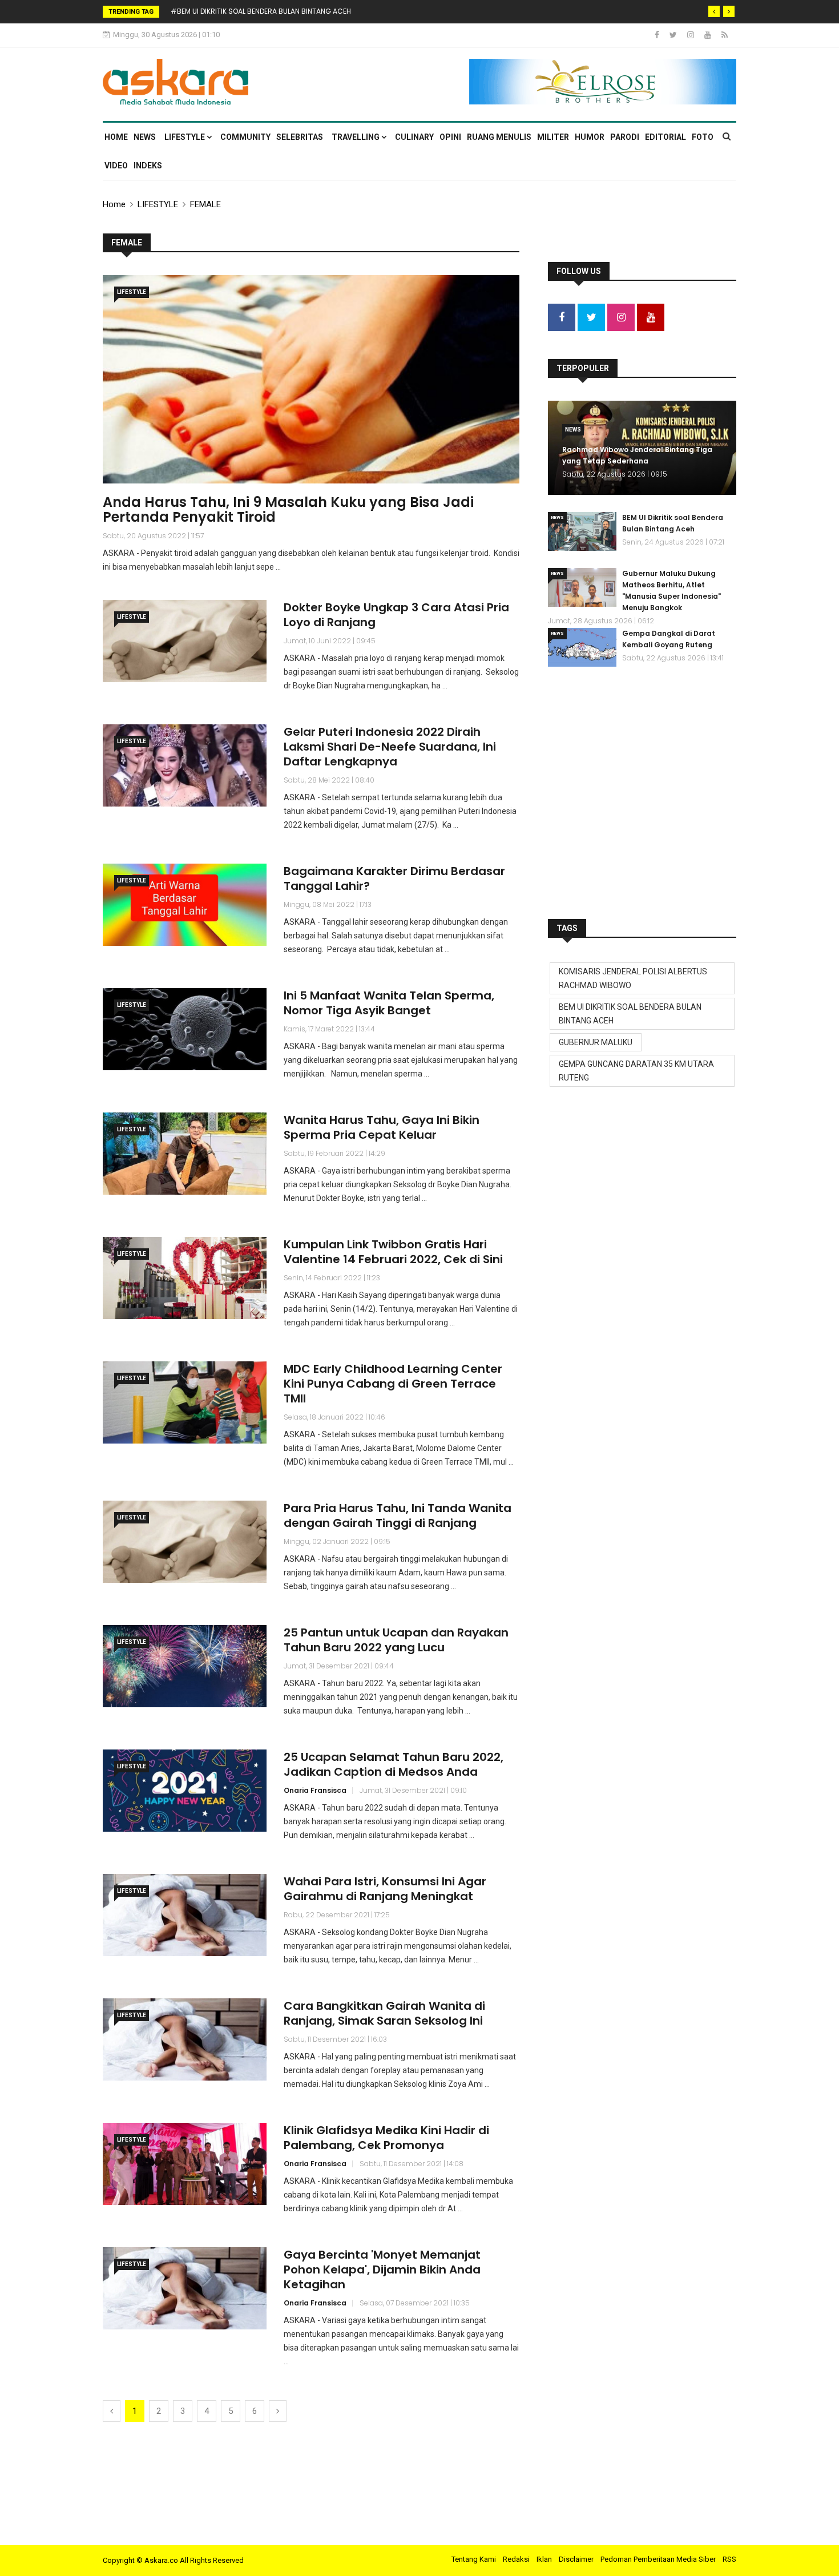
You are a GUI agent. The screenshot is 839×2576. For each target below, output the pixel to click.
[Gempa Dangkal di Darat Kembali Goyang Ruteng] (582, 647)
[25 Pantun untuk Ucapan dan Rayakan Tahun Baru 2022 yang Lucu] (185, 1666)
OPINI (450, 137)
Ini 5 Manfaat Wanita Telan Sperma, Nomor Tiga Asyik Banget (389, 1003)
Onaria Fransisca (315, 1790)
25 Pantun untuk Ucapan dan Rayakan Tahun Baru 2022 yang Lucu (396, 1640)
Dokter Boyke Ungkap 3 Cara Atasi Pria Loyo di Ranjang (396, 615)
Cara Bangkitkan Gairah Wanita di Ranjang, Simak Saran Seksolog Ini (384, 2013)
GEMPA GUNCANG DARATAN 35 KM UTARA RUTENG (636, 1071)
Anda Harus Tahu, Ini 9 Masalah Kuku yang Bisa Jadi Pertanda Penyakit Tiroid (288, 509)
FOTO (703, 137)
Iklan (544, 2559)
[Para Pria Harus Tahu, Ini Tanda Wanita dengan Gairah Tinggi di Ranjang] (185, 1541)
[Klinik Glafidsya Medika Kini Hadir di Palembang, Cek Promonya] (185, 2164)
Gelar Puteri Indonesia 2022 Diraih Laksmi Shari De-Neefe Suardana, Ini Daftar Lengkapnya (390, 747)
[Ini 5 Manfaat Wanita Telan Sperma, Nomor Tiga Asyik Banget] (185, 1029)
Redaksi (516, 2559)
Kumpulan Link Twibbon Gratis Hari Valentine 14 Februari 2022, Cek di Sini (393, 1252)
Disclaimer (576, 2559)
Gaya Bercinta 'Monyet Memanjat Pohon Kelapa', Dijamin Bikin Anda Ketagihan (382, 2269)
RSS (729, 2559)
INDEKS (148, 166)
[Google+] (691, 35)
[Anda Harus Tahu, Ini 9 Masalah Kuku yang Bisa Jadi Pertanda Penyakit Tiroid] (311, 379)
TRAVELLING (356, 137)
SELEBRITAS (300, 137)
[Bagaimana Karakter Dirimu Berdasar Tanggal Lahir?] (185, 904)
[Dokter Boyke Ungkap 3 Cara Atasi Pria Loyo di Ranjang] (185, 641)
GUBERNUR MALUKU (596, 1042)
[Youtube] (709, 35)
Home (116, 137)
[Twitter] (674, 35)
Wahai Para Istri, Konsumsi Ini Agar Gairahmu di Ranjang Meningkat (385, 1889)
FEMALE (205, 204)
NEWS (145, 137)
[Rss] (725, 35)
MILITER (553, 137)
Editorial (665, 137)
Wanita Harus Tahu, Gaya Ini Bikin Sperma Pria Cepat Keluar (382, 1127)
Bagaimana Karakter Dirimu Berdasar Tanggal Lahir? (394, 878)
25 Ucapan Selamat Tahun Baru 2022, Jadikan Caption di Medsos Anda (394, 1764)
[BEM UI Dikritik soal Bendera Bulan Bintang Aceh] (582, 531)
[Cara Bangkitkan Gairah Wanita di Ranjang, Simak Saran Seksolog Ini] (185, 2039)
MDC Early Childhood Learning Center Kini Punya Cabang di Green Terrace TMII (393, 1384)
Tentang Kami (474, 2559)
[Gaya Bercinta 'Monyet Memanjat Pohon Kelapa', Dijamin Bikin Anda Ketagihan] (185, 2288)
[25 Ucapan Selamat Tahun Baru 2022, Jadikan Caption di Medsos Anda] (185, 1790)
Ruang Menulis (499, 137)
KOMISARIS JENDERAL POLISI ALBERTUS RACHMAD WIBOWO (633, 978)
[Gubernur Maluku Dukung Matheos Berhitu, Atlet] (582, 587)
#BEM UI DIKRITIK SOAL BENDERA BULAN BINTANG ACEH (261, 11)
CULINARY (414, 137)
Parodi (625, 137)
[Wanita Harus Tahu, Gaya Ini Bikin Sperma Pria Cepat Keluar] (185, 1153)
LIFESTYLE (185, 137)
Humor (590, 137)
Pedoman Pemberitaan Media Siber (658, 2559)
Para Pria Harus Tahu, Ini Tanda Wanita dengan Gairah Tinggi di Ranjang (398, 1515)
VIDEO (116, 166)
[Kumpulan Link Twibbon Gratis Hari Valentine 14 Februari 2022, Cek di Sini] (185, 1278)
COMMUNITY (245, 137)
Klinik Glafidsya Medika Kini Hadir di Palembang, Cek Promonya (386, 2138)
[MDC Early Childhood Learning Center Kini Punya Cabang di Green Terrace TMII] (185, 1402)
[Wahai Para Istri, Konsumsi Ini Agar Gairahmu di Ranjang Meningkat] (185, 1915)
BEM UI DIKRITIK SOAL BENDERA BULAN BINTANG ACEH (630, 1014)
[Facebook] (658, 35)
